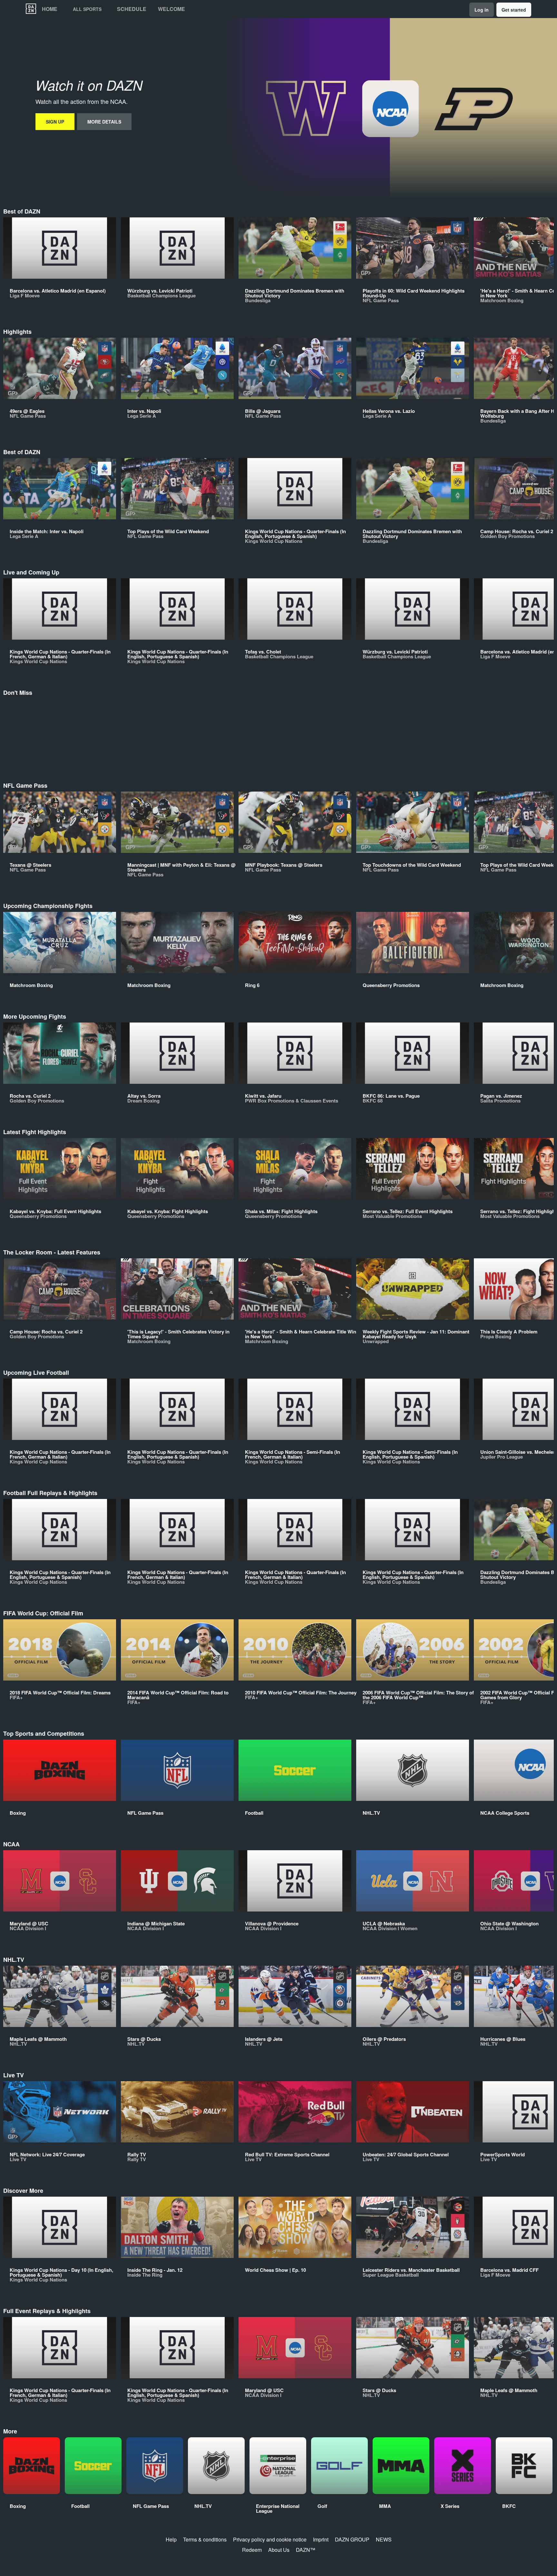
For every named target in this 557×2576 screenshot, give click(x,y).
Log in (482, 10)
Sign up (55, 122)
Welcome (171, 9)
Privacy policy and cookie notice (270, 2539)
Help (171, 2539)
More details (104, 122)
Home (50, 9)
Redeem (252, 2550)
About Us (279, 2550)
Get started (514, 10)
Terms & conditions (205, 2539)
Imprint (321, 2539)
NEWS (384, 2539)
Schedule (132, 9)
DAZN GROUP (352, 2539)
